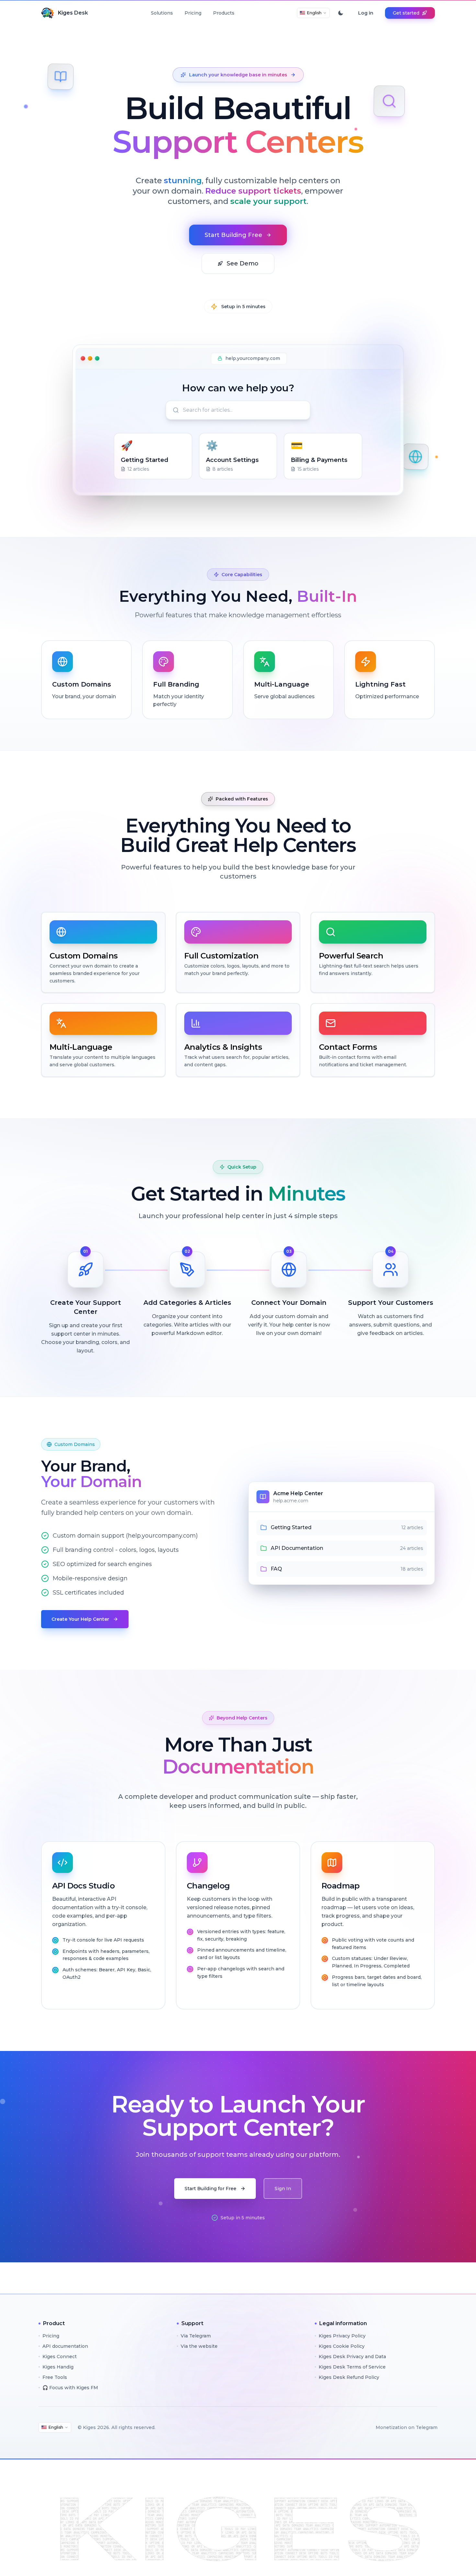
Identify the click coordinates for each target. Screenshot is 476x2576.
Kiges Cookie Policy (342, 2346)
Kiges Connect (60, 2357)
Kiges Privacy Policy (342, 2336)
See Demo (243, 263)
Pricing (193, 13)
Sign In (283, 2189)
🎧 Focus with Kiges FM (70, 2388)
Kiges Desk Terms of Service (352, 2367)
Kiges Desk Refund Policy (349, 2377)
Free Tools (55, 2377)
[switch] (341, 13)
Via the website (199, 2346)
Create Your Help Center (80, 1619)
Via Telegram (196, 2336)
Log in (366, 13)
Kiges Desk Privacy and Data (352, 2357)
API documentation (65, 2346)
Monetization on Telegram (407, 2427)
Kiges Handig (58, 2367)
